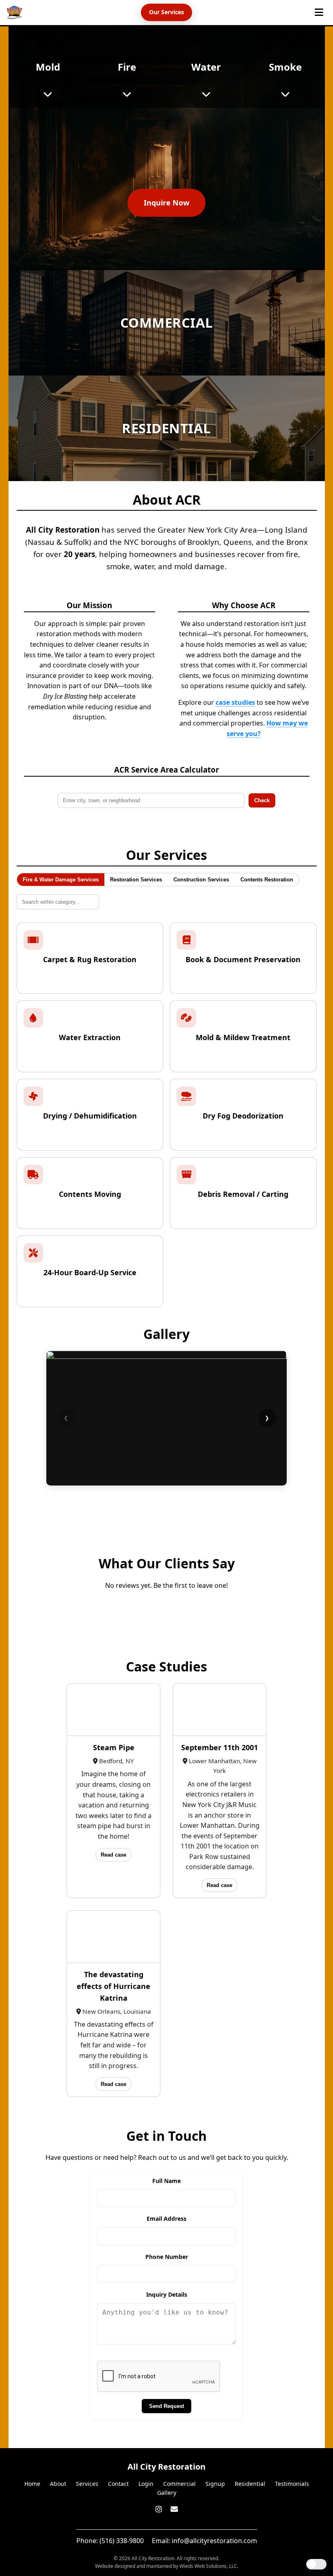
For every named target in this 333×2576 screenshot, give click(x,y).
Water (206, 67)
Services (87, 2484)
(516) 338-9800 (122, 2541)
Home (32, 2484)
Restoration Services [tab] (136, 880)
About (58, 2484)
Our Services (166, 12)
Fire (127, 67)
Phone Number (167, 2257)
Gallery (167, 2493)
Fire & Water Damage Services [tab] (61, 880)
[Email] (174, 2509)
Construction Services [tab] (201, 880)
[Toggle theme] (316, 2564)
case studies (235, 702)
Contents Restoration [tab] (267, 880)
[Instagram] (160, 2509)
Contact (118, 2484)
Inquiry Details (167, 2294)
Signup (215, 2484)
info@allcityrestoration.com (214, 2541)
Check (262, 800)
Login (146, 2484)
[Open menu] (319, 12)
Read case (114, 1855)
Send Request (166, 2406)
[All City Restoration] (15, 13)
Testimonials (292, 2484)
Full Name (166, 2181)
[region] (167, 1418)
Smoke (285, 67)
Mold (48, 67)
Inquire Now (166, 203)
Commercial (179, 2484)
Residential (250, 2484)
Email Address (166, 2219)
